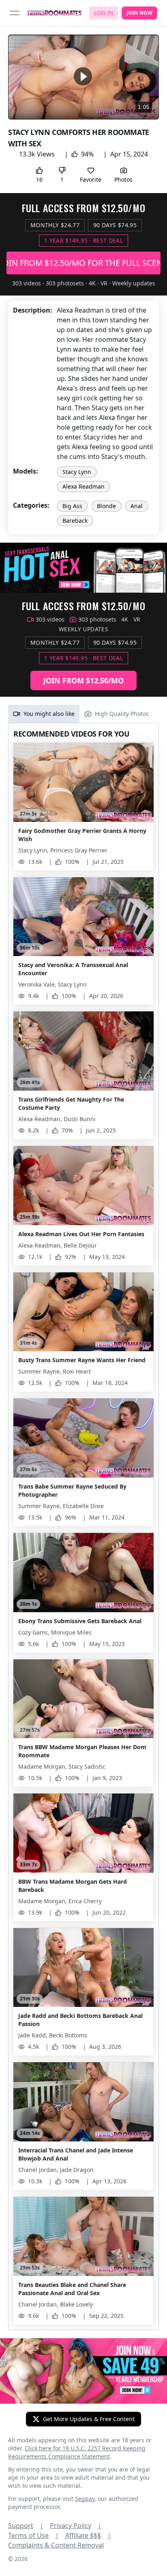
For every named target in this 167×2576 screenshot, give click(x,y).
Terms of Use (33, 2535)
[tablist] (83, 714)
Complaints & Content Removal (56, 2545)
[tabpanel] (83, 1527)
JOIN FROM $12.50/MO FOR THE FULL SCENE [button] (83, 263)
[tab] (44, 714)
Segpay (85, 2499)
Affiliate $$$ (88, 2535)
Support (26, 2526)
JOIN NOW (139, 13)
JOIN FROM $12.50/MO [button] (83, 680)
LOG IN (104, 13)
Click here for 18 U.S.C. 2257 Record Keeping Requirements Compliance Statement (77, 2452)
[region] (83, 77)
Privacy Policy (76, 2526)
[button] (83, 76)
